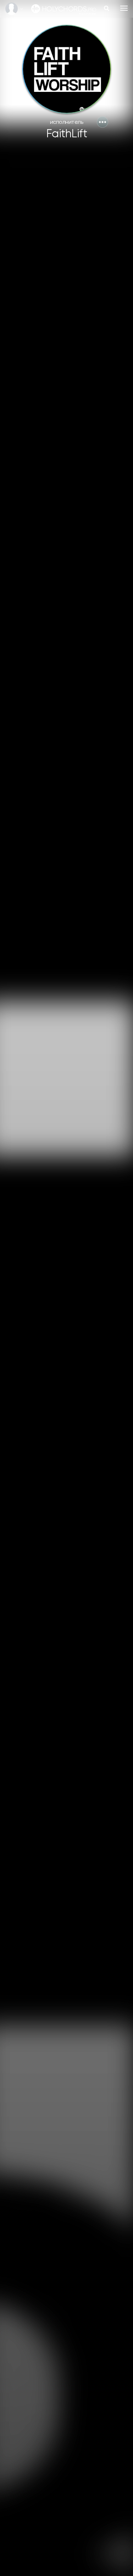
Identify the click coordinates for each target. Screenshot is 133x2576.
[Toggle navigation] (124, 8)
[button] (102, 122)
